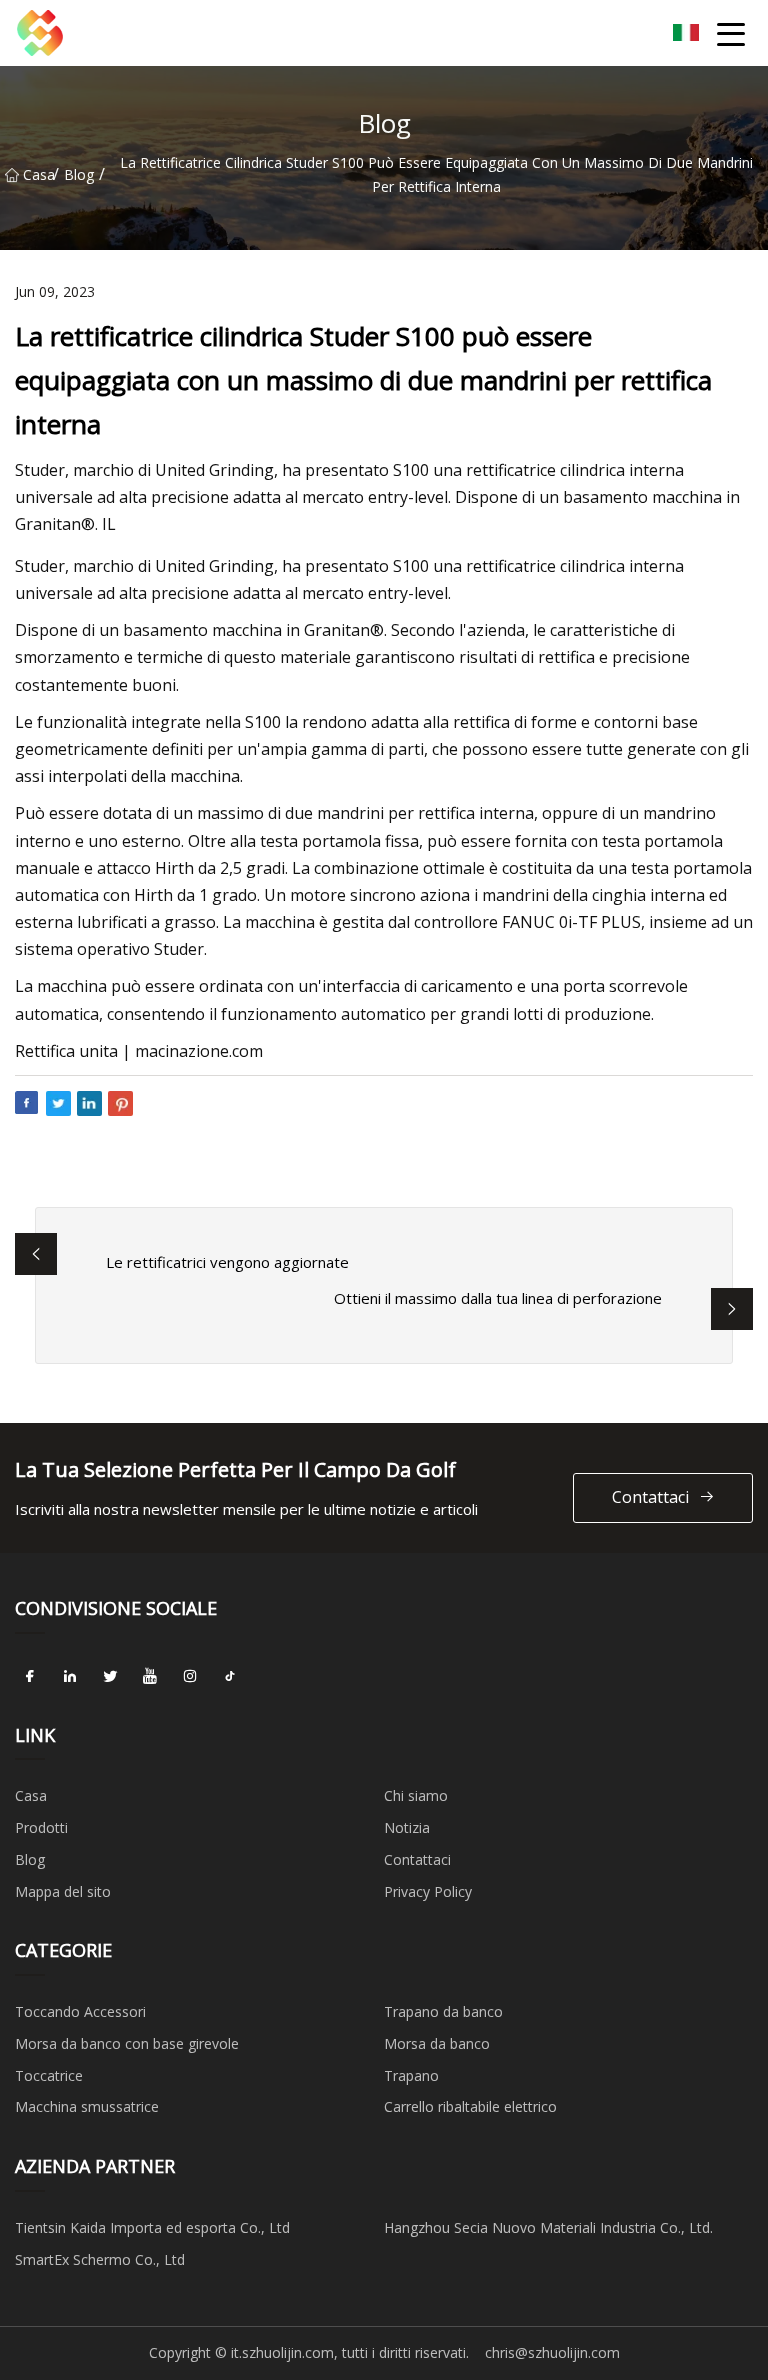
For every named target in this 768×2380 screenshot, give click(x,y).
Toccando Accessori (80, 2011)
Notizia (407, 1827)
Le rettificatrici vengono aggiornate (227, 1262)
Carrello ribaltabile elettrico (470, 2106)
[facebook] (30, 1677)
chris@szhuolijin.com (552, 2352)
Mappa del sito (63, 1891)
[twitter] (110, 1677)
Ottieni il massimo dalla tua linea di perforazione (498, 1298)
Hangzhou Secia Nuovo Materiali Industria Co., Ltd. (548, 2227)
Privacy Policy (428, 1891)
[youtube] (150, 1677)
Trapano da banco (443, 2011)
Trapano (411, 2075)
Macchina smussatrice (87, 2106)
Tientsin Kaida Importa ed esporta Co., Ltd (152, 2227)
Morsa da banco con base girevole (127, 2043)
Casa (38, 174)
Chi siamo (416, 1795)
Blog (79, 174)
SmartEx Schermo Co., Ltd (100, 2259)
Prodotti (41, 1827)
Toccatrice (49, 2075)
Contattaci (650, 1497)
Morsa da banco (437, 2043)
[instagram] (190, 1677)
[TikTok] (230, 1677)
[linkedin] (70, 1677)
